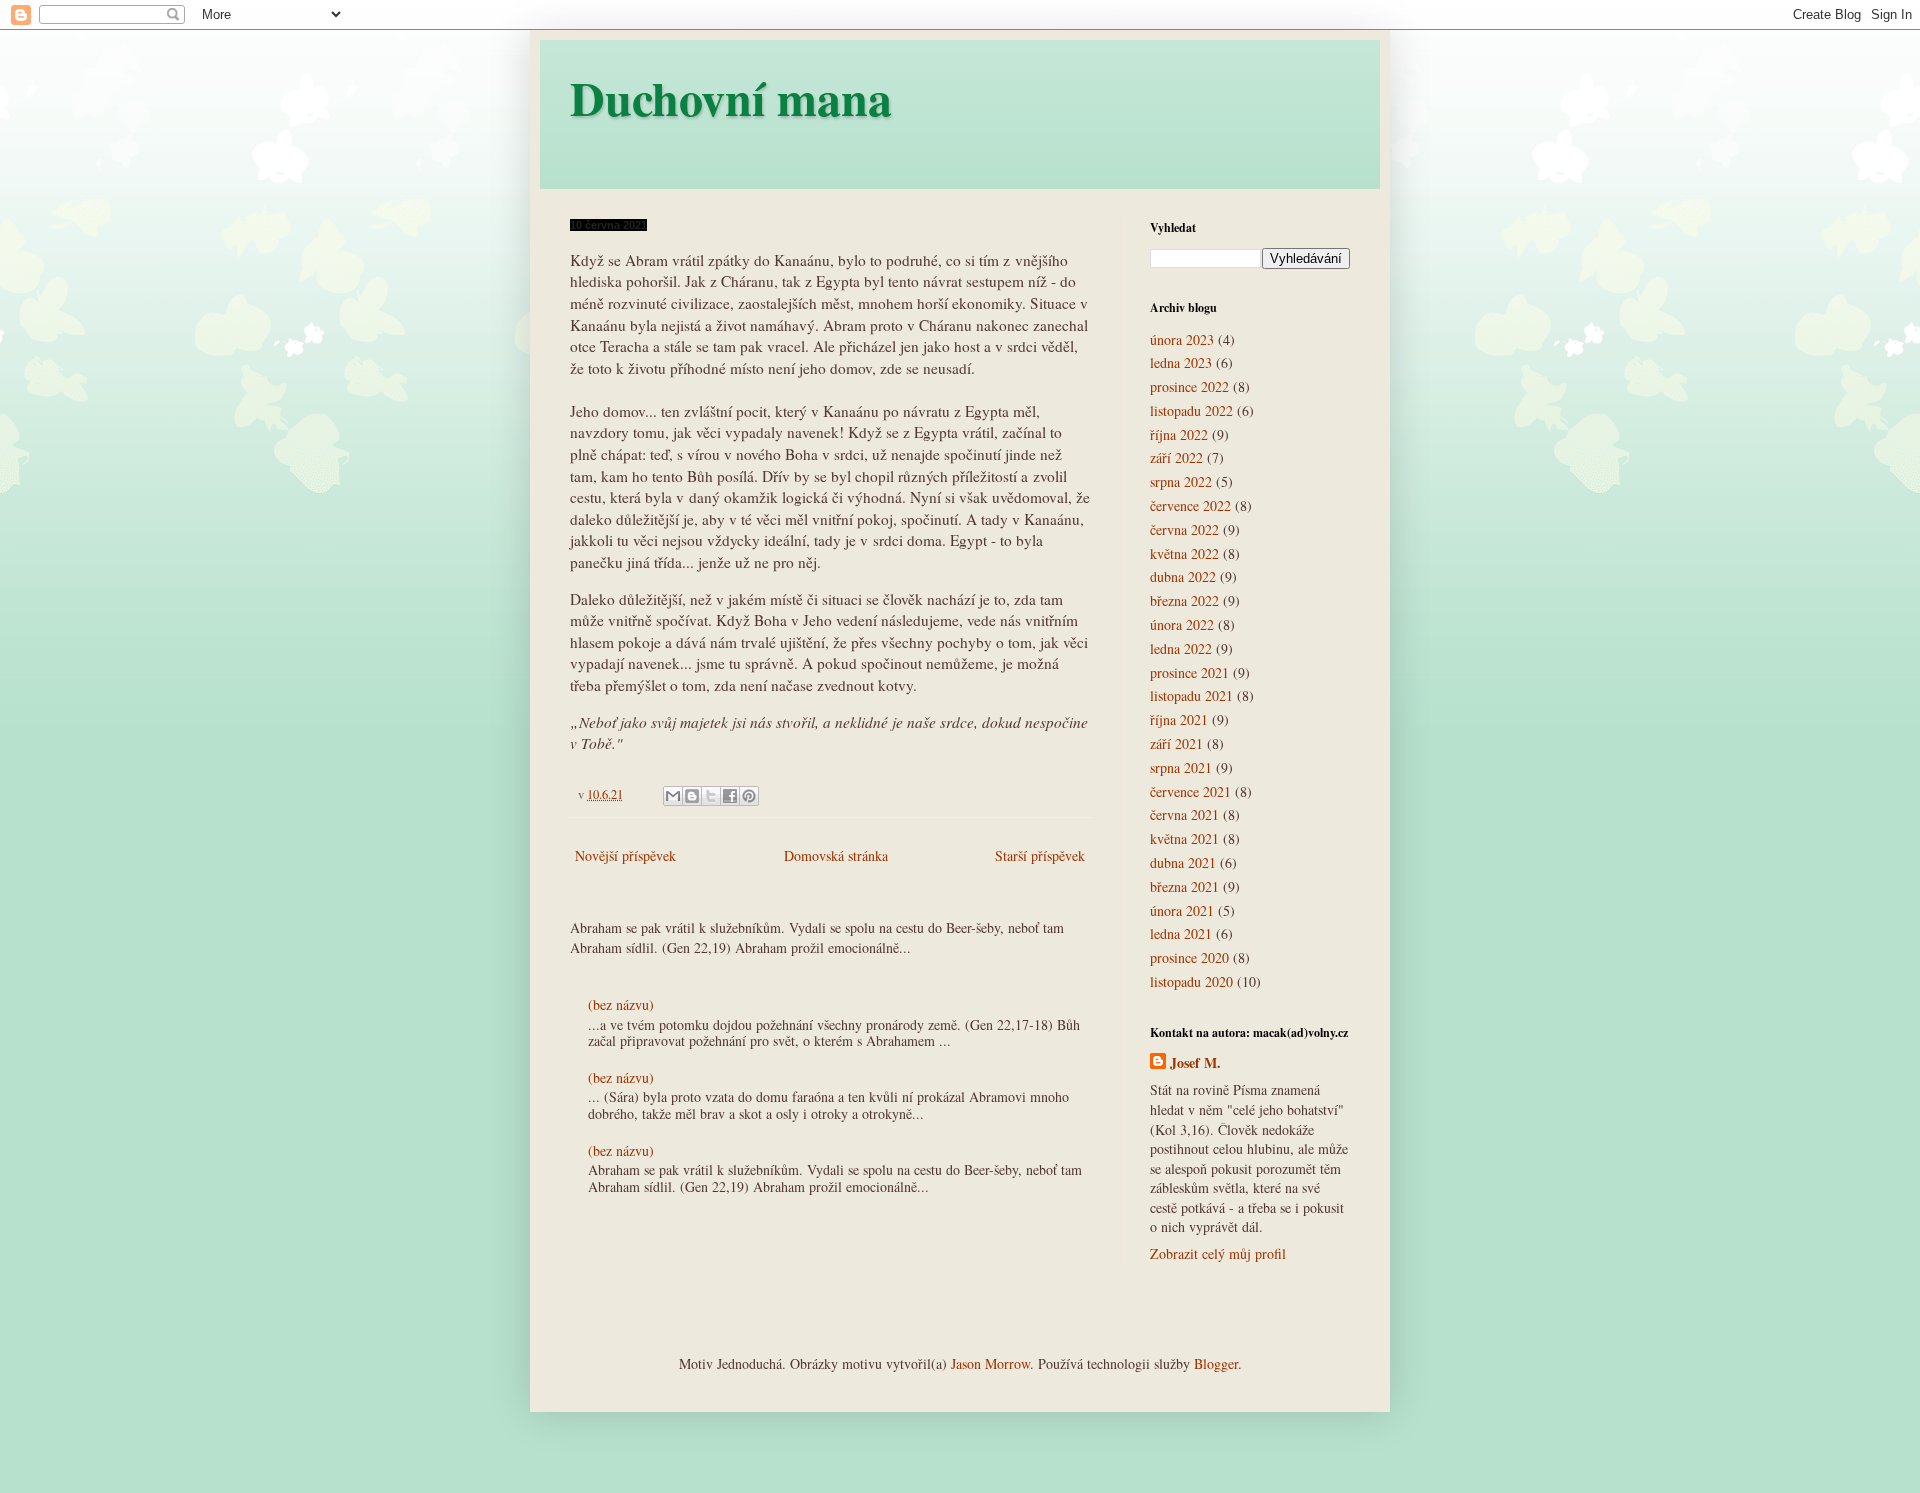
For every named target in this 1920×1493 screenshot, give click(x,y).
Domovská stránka (836, 855)
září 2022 (1176, 457)
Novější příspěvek (625, 855)
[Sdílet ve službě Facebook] (730, 796)
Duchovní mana (731, 97)
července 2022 (1190, 505)
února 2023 (1182, 339)
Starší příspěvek (1040, 855)
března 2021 (1184, 886)
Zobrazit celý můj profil (1218, 1253)
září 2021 (1176, 743)
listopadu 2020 (1191, 981)
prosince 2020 (1189, 957)
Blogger (1216, 1363)
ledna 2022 (1181, 648)
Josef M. (1195, 1063)
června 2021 (1184, 814)
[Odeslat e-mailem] (673, 796)
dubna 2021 (1183, 862)
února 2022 (1182, 624)
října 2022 (1179, 434)
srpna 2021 (1181, 767)
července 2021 (1190, 791)
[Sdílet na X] (711, 796)
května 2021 (1184, 838)
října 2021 (1179, 719)
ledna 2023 (1181, 362)
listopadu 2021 (1191, 695)
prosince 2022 (1189, 386)
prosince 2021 (1189, 672)
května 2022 (1184, 553)
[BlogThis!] (692, 796)
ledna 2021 (1181, 933)
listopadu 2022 (1191, 410)
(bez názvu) (621, 1004)
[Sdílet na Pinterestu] (749, 796)
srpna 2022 (1181, 481)
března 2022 (1184, 600)
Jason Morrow (990, 1363)
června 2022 (1184, 529)
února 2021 (1182, 910)
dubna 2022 (1183, 576)
